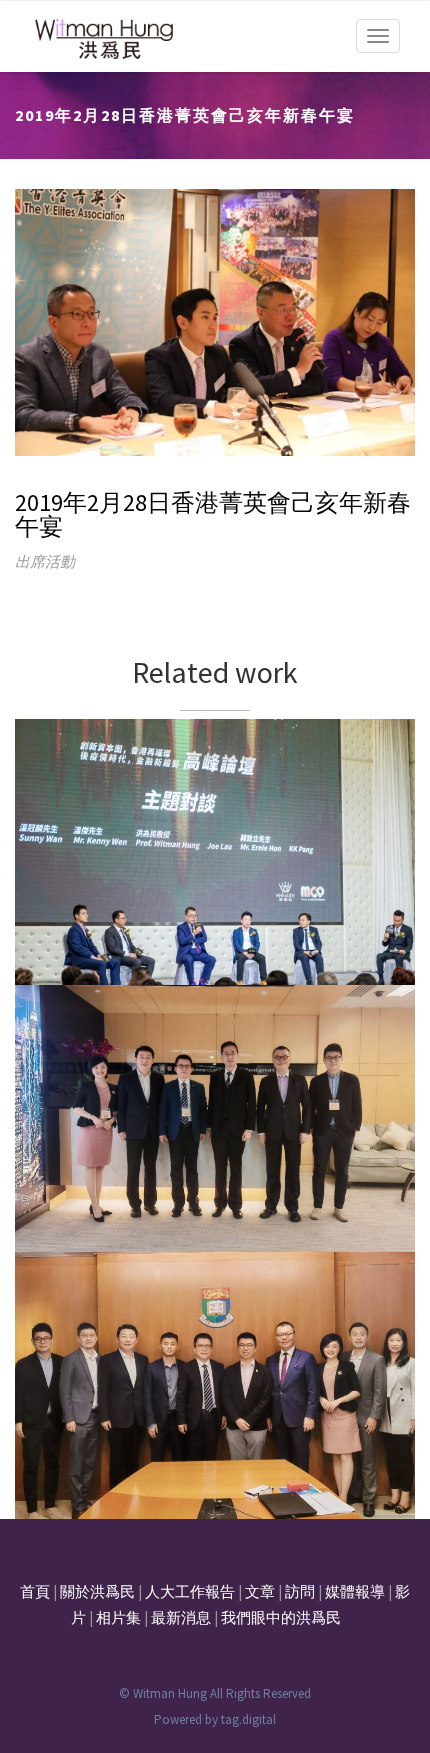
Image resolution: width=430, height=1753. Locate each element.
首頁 (35, 1591)
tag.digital (248, 1719)
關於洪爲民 (97, 1591)
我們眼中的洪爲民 (281, 1617)
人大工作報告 (190, 1591)
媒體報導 (355, 1591)
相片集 (118, 1617)
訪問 (300, 1591)
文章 (260, 1591)
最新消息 (181, 1617)
